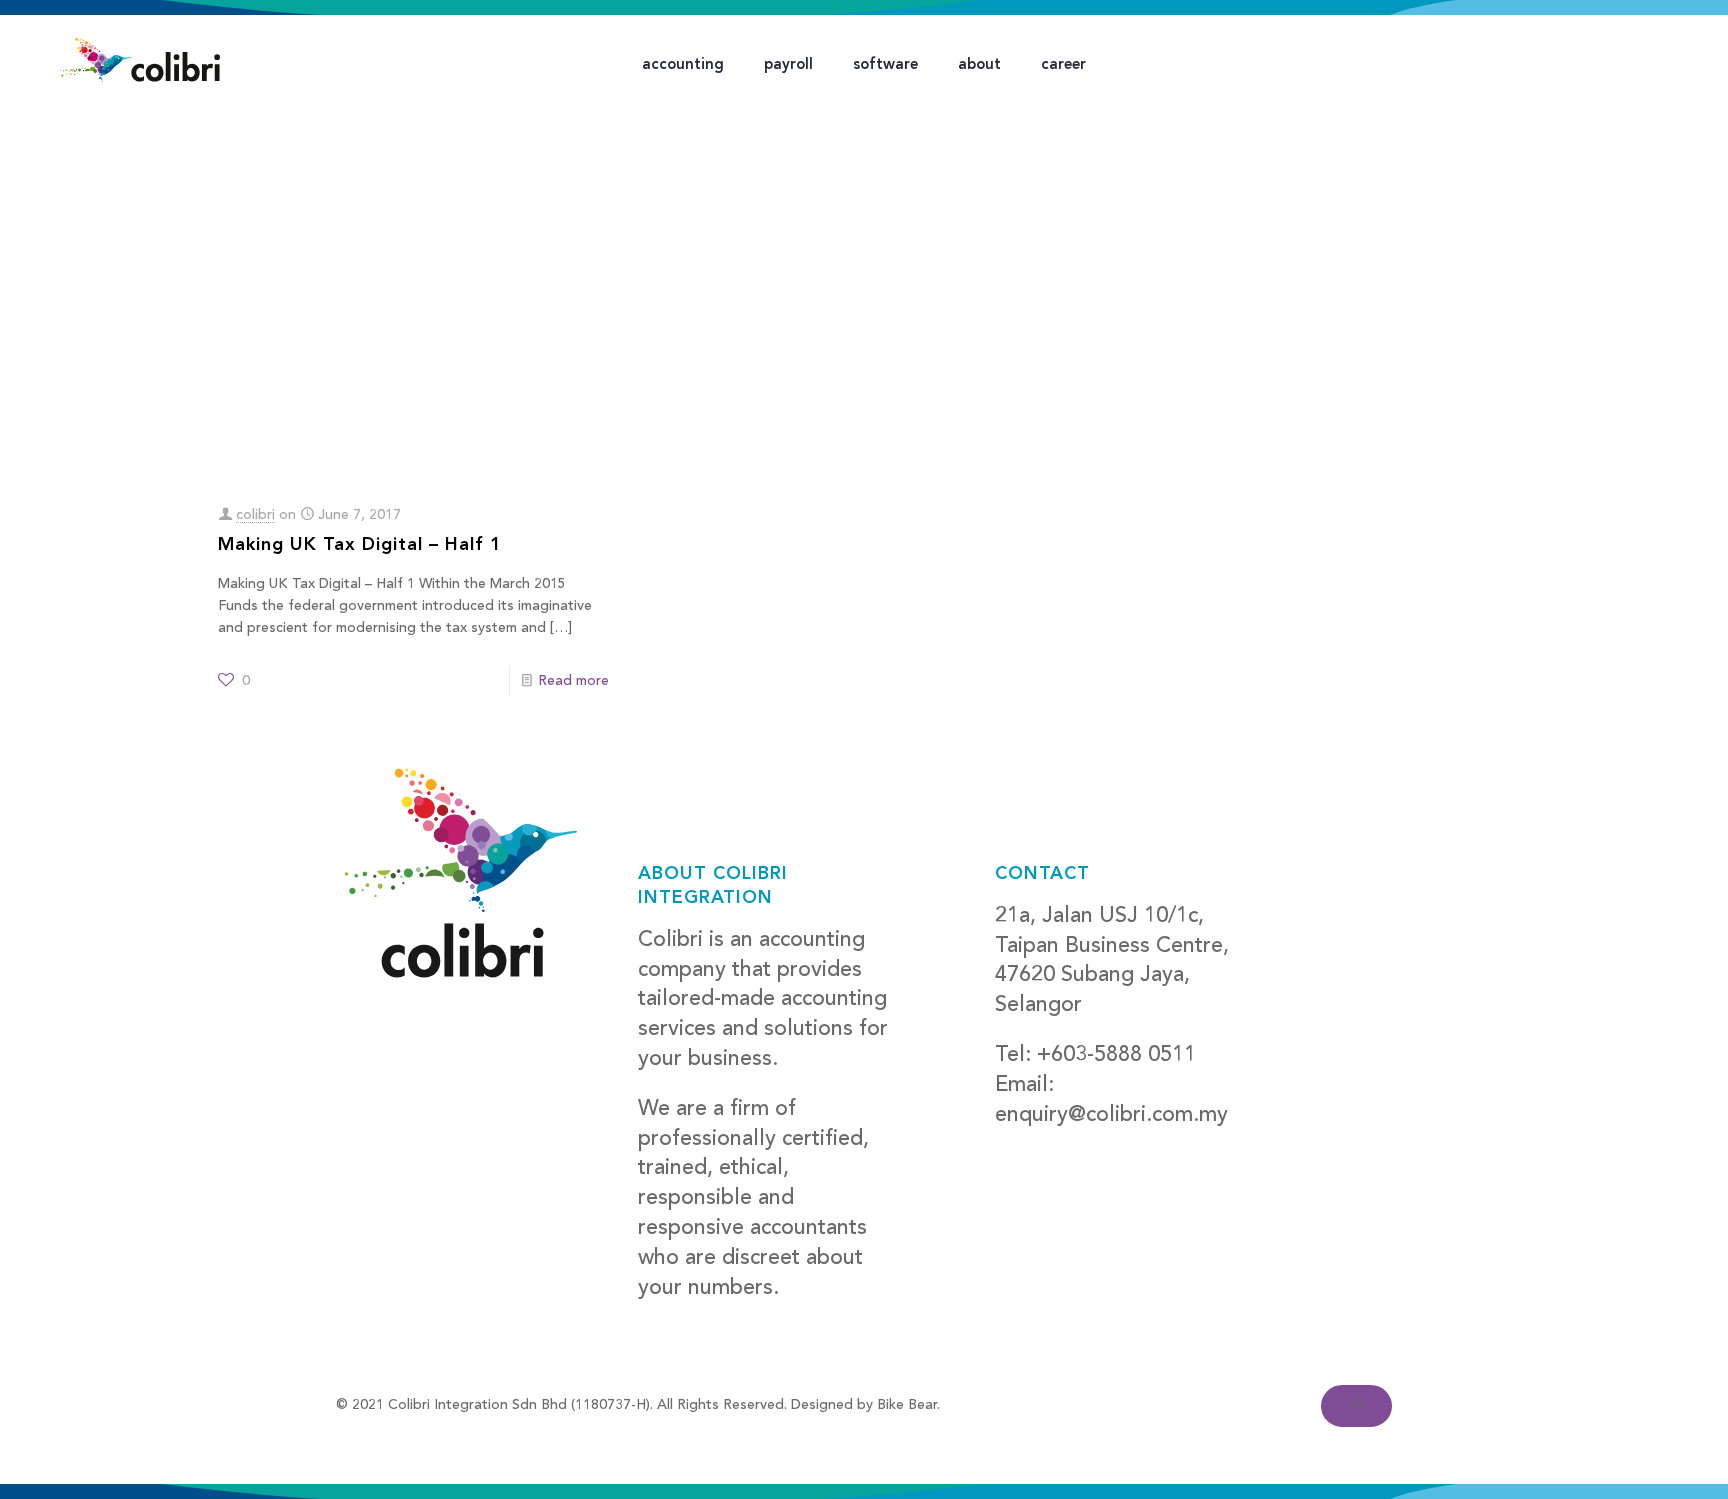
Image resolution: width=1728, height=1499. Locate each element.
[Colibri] (140, 60)
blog (1017, 1144)
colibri (255, 515)
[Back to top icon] (1356, 1406)
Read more (573, 681)
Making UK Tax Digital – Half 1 (360, 545)
